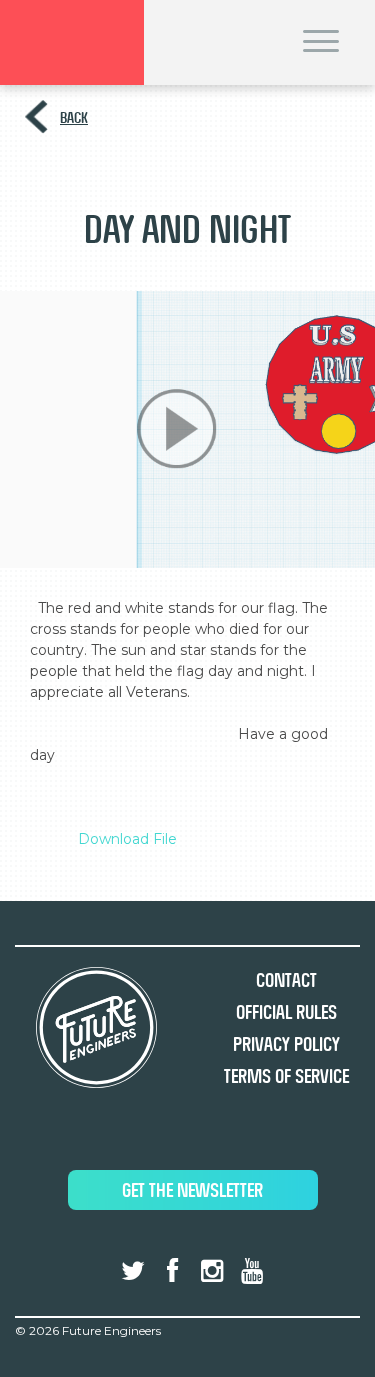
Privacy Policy (286, 1044)
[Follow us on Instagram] (212, 1271)
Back (74, 117)
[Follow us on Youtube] (251, 1271)
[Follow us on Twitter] (133, 1271)
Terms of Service (286, 1076)
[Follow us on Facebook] (173, 1271)
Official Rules (286, 1012)
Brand (72, 42)
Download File (127, 839)
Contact (286, 980)
